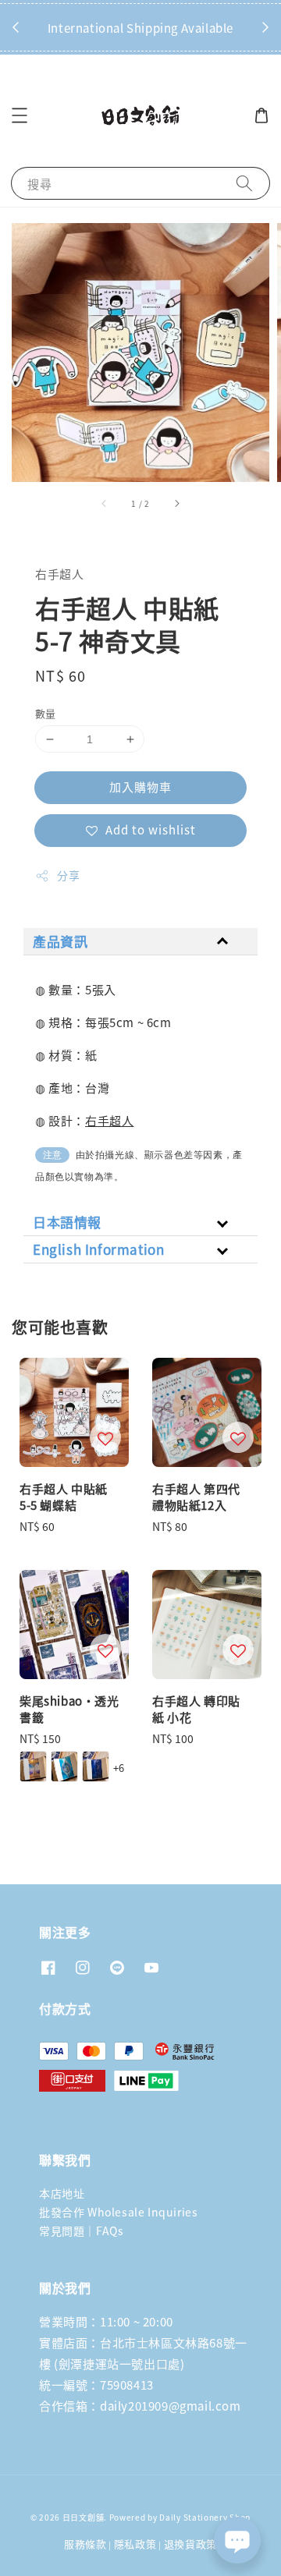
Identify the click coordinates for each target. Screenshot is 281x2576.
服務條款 (85, 2544)
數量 (46, 713)
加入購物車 (140, 787)
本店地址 (62, 2193)
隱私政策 (135, 2544)
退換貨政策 (191, 2544)
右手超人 (109, 1120)
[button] (20, 115)
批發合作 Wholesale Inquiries (118, 2212)
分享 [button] (68, 875)
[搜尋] (244, 183)
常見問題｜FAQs (81, 2231)
